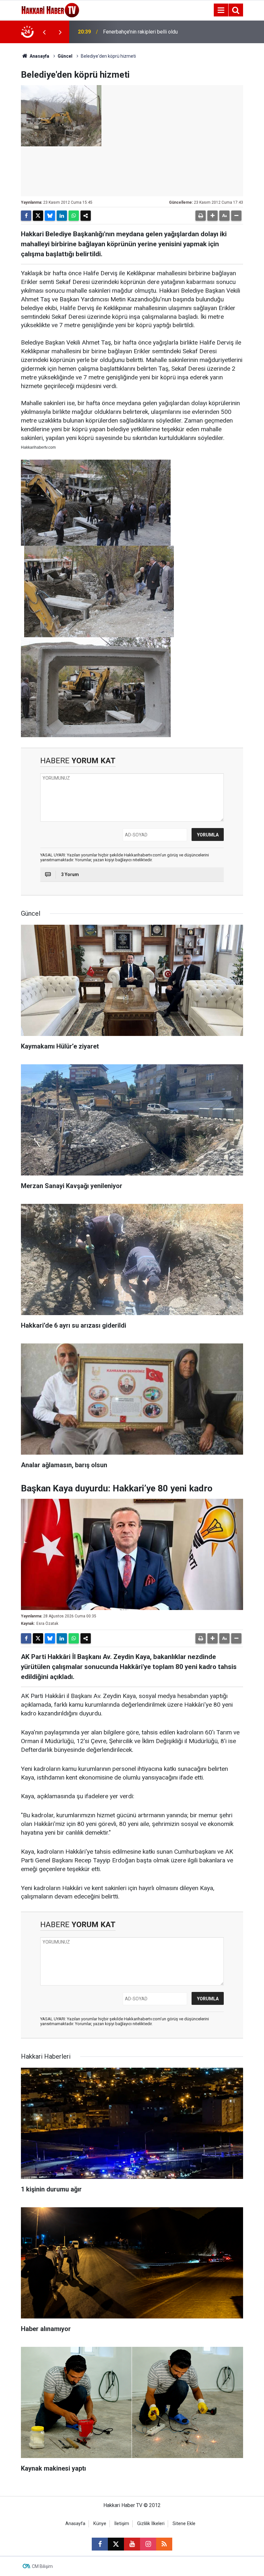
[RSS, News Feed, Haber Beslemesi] (164, 2544)
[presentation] (44, 32)
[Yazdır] (201, 216)
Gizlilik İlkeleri (151, 2524)
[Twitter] (38, 216)
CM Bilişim (42, 2566)
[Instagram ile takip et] (148, 2544)
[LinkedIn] (62, 216)
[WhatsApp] (74, 216)
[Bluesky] (50, 216)
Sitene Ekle (184, 2524)
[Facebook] (26, 216)
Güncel (65, 56)
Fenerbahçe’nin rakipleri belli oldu (140, 32)
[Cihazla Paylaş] (86, 216)
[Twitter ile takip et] (116, 2544)
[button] (212, 216)
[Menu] (221, 10)
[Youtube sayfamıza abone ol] (132, 2544)
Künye (100, 2524)
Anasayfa (39, 56)
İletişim (122, 2524)
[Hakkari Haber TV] (50, 10)
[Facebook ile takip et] (100, 2544)
